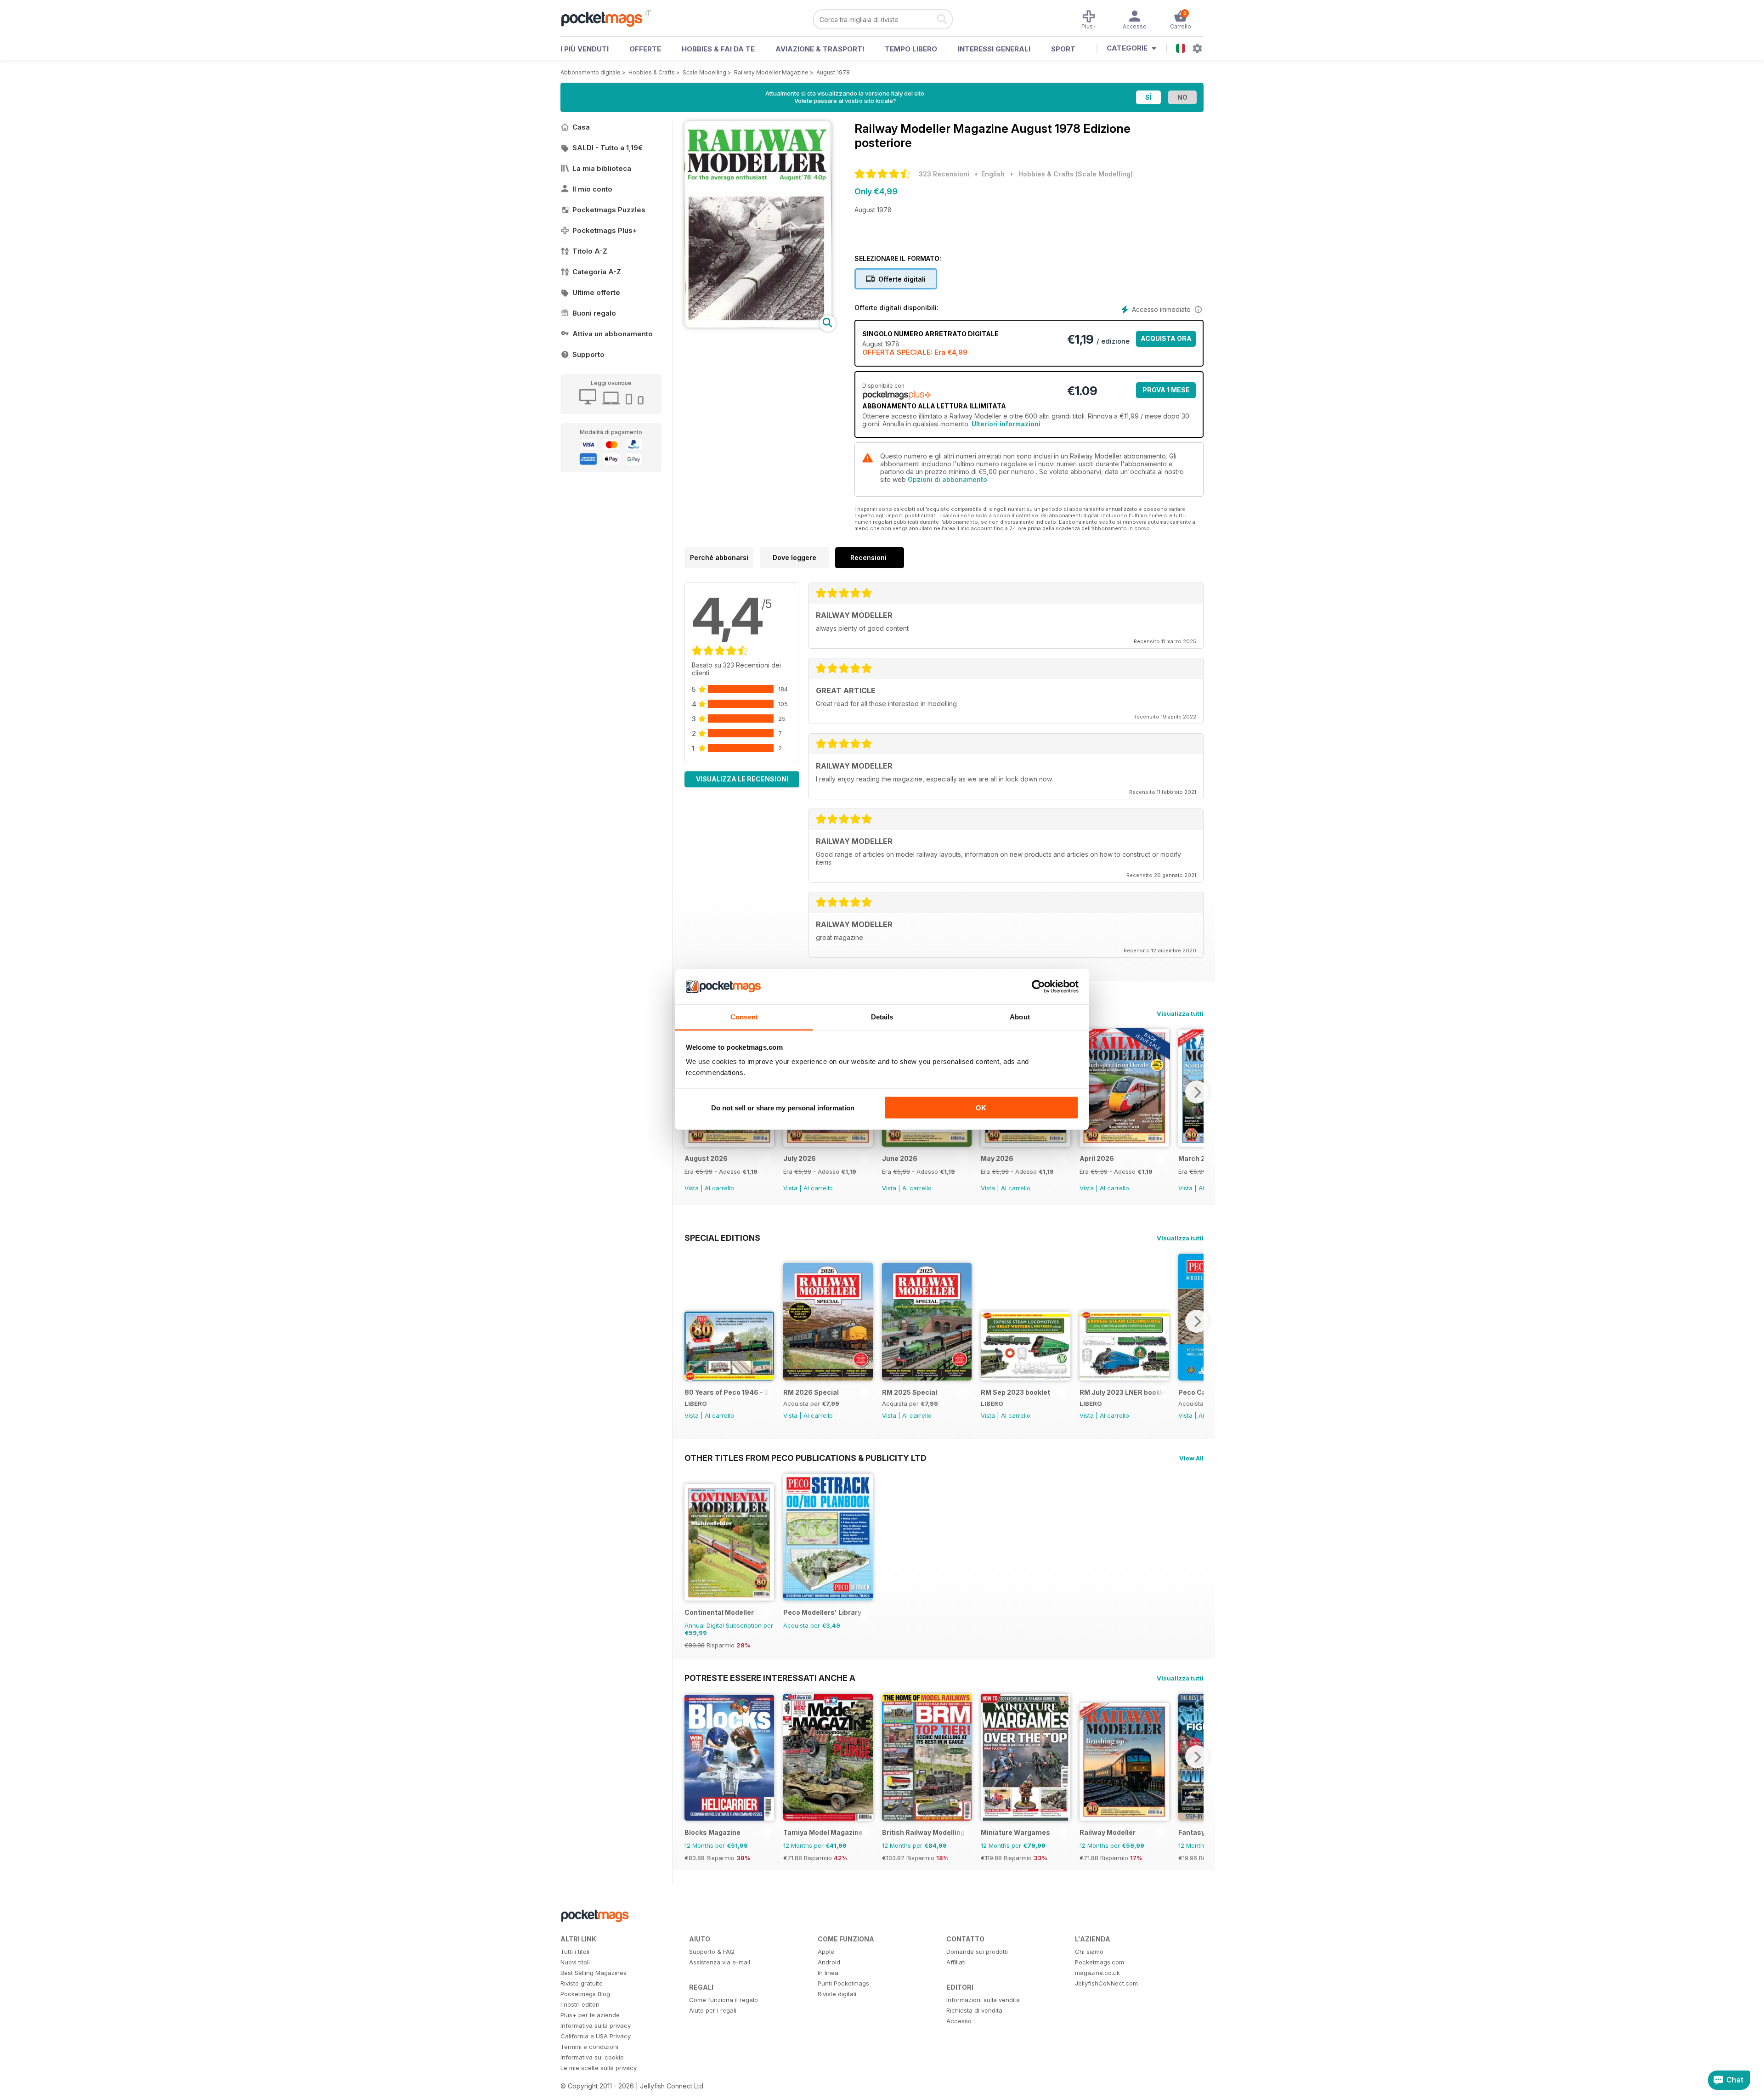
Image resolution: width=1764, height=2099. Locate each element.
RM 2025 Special (910, 1392)
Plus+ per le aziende (590, 2015)
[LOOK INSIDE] (758, 325)
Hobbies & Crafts (652, 72)
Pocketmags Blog (585, 1994)
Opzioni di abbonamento (947, 479)
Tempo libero (911, 49)
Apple (826, 1952)
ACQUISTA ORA (1166, 338)
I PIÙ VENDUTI (585, 49)
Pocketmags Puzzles (609, 210)
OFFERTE (645, 49)
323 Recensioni (944, 174)
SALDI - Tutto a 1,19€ (608, 148)
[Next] (1197, 1092)
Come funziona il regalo (724, 2000)
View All (1191, 1458)
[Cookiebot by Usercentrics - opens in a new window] (1038, 987)
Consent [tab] (744, 1017)
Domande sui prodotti (977, 1952)
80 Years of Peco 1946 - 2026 (727, 1392)
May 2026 (997, 1158)
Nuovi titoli (575, 1962)
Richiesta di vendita (974, 2010)
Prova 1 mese (1166, 390)
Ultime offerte (596, 292)
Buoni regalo (594, 313)
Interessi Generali (994, 49)
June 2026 (900, 1158)
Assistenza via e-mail (720, 1962)
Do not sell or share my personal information (783, 1107)
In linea (828, 1973)
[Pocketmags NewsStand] (606, 18)
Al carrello (719, 1188)
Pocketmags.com (1100, 1962)
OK (981, 1107)
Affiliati (956, 1962)
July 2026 (800, 1158)
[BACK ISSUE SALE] (729, 1144)
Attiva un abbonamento (613, 334)
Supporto (588, 354)
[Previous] (691, 1321)
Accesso (959, 2021)
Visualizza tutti (1180, 1013)
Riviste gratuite (582, 1983)
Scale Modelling (704, 72)
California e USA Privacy (596, 2036)
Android (829, 1962)
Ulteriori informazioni (1006, 424)
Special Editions (722, 1238)
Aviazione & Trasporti (820, 49)
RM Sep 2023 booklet (1015, 1392)
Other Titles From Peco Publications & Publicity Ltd (806, 1458)
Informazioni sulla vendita (983, 2000)
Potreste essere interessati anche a (770, 1678)
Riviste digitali (837, 1994)
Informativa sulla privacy (596, 2025)
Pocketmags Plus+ (605, 230)
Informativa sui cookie (592, 2057)
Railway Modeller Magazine (771, 72)
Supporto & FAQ (712, 1952)
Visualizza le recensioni (742, 779)
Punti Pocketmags (843, 1983)
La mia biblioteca (602, 168)
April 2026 (1097, 1158)
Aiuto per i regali (713, 2010)
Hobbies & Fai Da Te (718, 49)
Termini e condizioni (589, 2047)
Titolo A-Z (590, 251)
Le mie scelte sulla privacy (599, 2068)
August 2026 (706, 1158)
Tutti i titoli (575, 1952)
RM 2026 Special (811, 1392)
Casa (581, 127)
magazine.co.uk (1097, 1973)
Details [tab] (882, 1017)
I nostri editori (580, 2004)
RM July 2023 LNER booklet (1122, 1392)
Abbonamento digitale (591, 72)
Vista (692, 1188)
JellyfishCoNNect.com (1106, 1983)
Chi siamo (1089, 1952)
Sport (1063, 49)
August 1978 (833, 72)
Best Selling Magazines (594, 1973)
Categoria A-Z (597, 272)
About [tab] (1020, 1017)
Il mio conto (592, 189)
